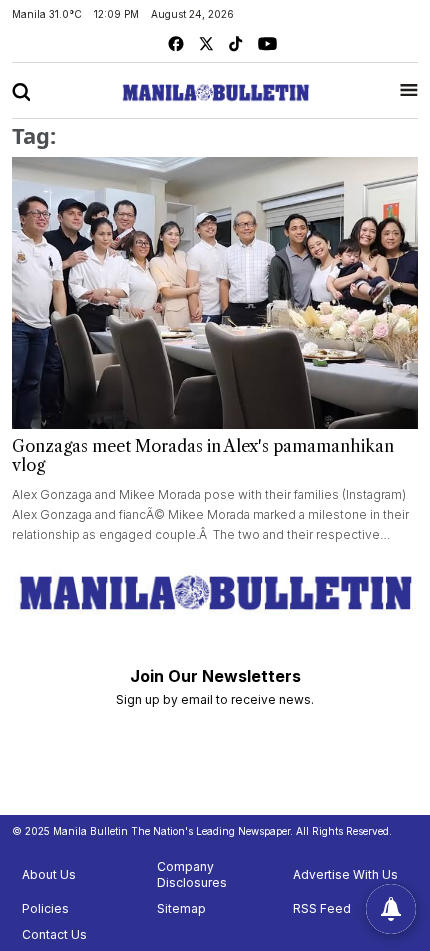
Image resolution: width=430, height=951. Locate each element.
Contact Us (54, 934)
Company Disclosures (192, 874)
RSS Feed (322, 908)
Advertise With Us (345, 874)
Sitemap (181, 908)
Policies (45, 908)
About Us (49, 874)
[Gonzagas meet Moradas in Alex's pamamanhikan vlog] (215, 293)
